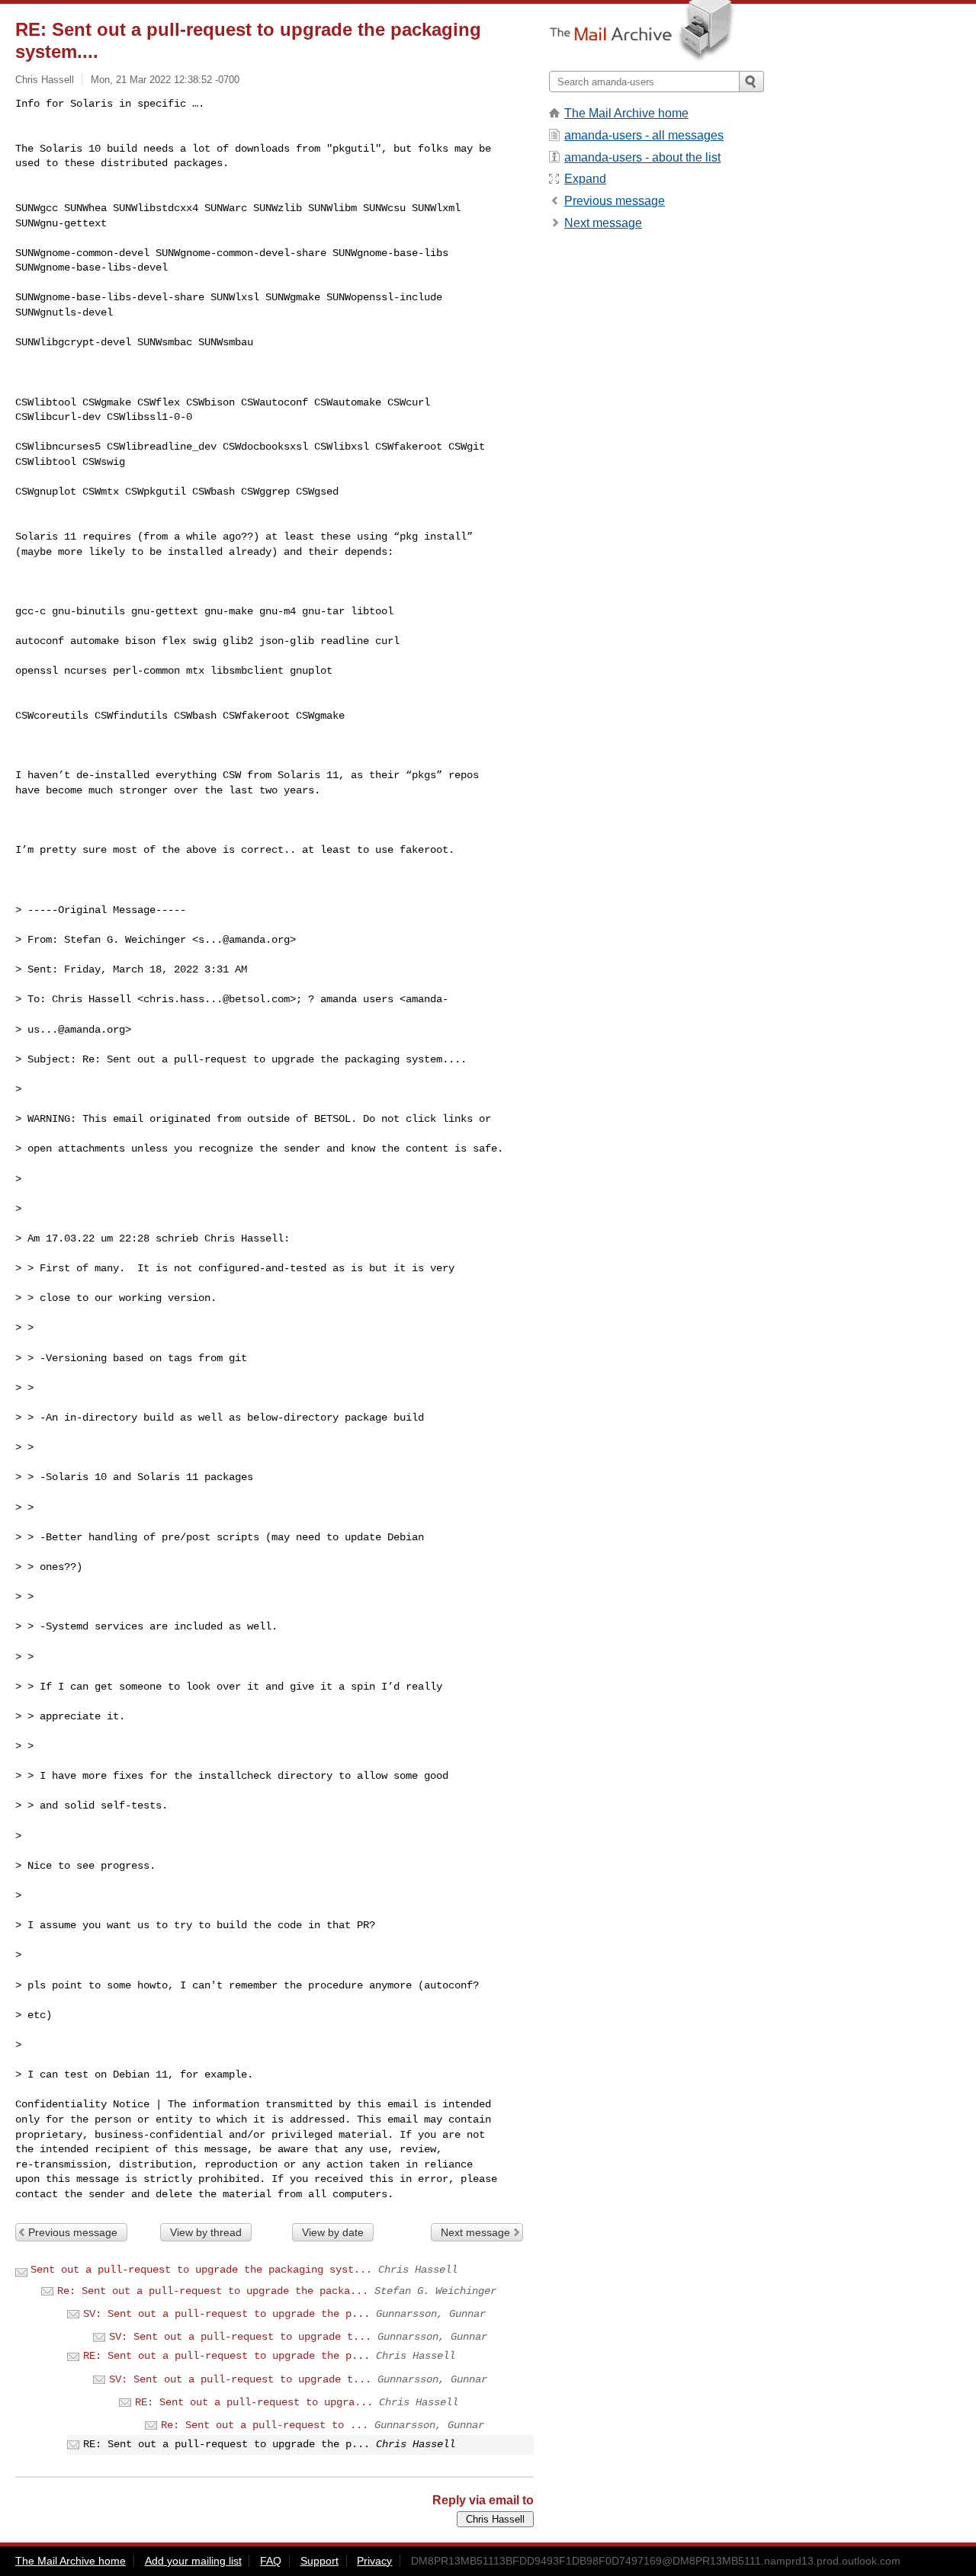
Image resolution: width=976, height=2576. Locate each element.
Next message (475, 2232)
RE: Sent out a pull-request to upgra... (254, 2402)
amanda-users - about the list (642, 157)
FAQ (271, 2561)
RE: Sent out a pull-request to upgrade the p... (226, 2356)
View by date (333, 2232)
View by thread (206, 2232)
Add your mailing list (193, 2561)
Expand (585, 179)
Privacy (374, 2561)
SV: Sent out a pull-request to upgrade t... (240, 2337)
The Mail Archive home (626, 113)
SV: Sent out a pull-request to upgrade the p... (226, 2314)
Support (319, 2561)
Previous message (73, 2232)
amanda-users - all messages (644, 135)
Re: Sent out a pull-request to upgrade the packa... (213, 2291)
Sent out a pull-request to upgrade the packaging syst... (201, 2270)
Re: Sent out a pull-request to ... (265, 2425)
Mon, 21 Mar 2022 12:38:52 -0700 (165, 80)
